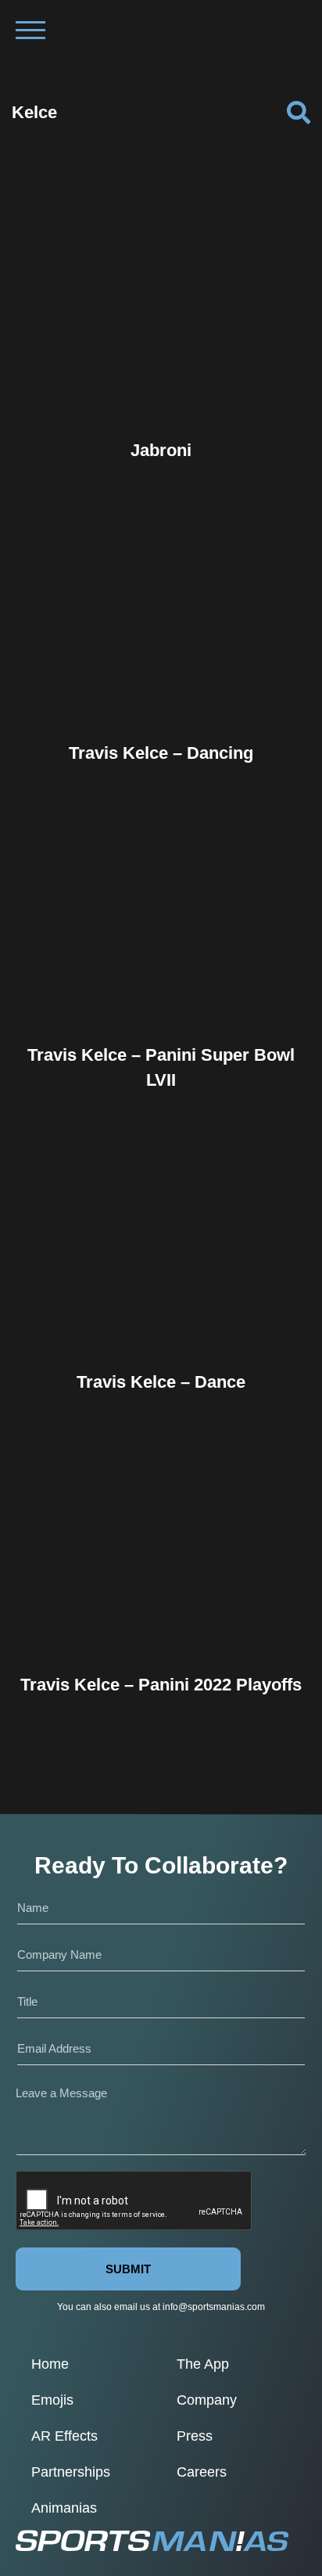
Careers (202, 2472)
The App (203, 2364)
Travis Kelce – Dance (161, 1382)
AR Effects (64, 2436)
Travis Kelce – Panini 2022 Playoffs (161, 1685)
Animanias (64, 2508)
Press (195, 2436)
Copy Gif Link (168, 359)
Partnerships (71, 2472)
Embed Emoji (161, 391)
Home (50, 2364)
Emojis (52, 2400)
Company (207, 2400)
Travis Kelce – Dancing (161, 753)
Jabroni (161, 450)
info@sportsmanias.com (214, 2307)
